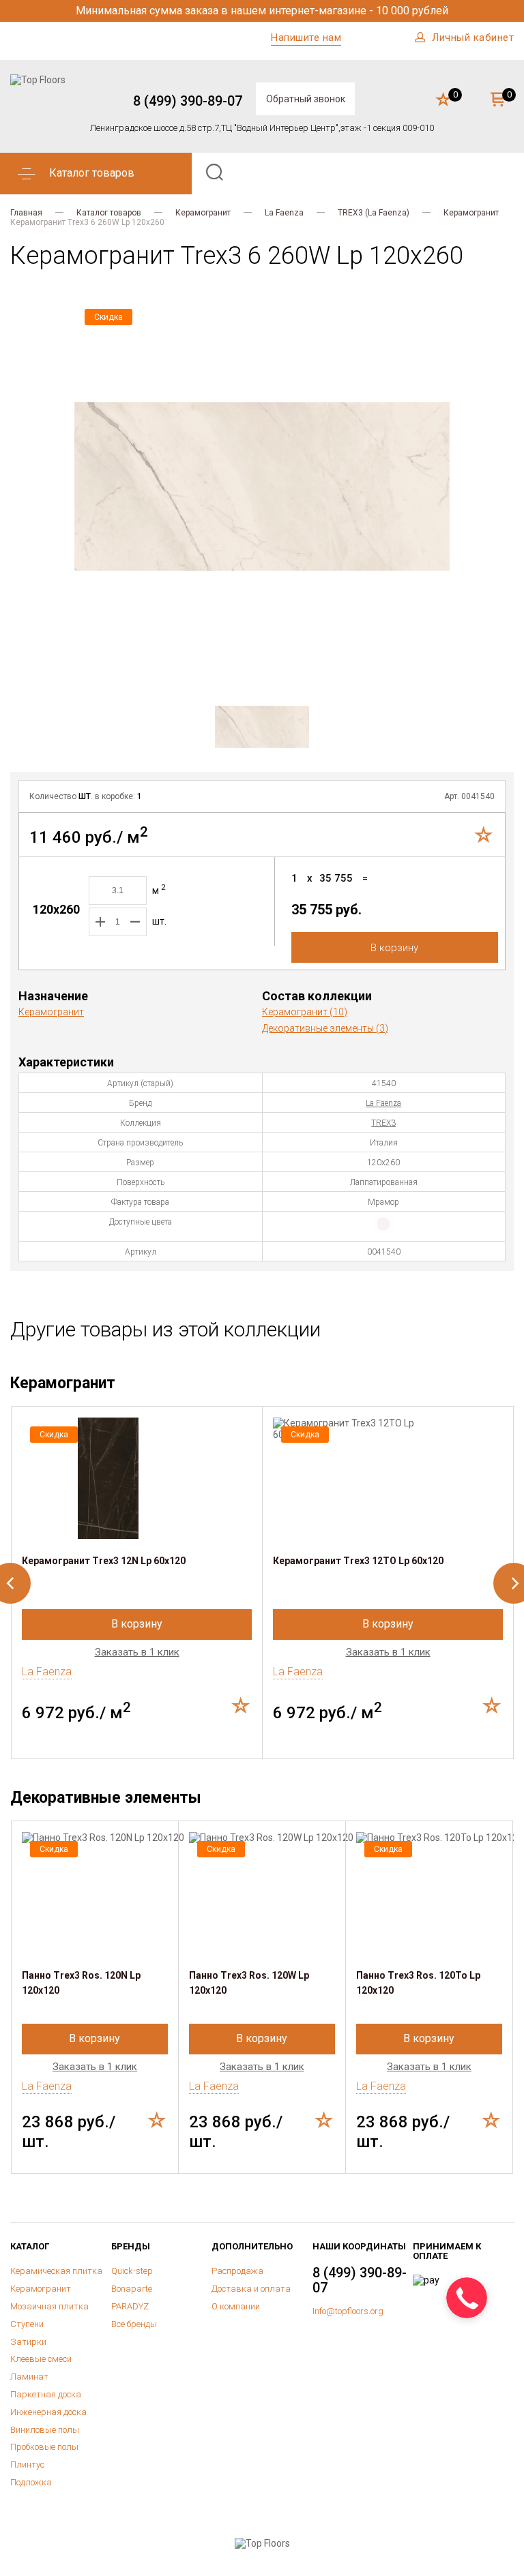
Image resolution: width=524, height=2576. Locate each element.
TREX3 (383, 1123)
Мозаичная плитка (49, 2306)
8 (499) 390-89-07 (188, 101)
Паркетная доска (46, 2394)
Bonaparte (132, 2289)
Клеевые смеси (41, 2359)
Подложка (31, 2482)
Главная (26, 213)
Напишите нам (306, 38)
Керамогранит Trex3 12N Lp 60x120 (104, 1561)
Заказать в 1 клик (137, 1652)
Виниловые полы (45, 2430)
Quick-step (132, 2271)
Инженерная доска (48, 2412)
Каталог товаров (109, 213)
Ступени (27, 2324)
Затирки (28, 2342)
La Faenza (284, 213)
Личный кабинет (473, 38)
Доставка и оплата (251, 2289)
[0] (443, 100)
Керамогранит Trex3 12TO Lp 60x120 (358, 1561)
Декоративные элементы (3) (325, 1028)
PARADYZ (130, 2306)
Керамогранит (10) (305, 1012)
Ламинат (29, 2377)
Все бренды (134, 2324)
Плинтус (27, 2465)
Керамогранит (203, 213)
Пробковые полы (44, 2447)
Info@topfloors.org (348, 2311)
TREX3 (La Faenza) (374, 213)
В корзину (394, 948)
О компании (236, 2306)
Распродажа (237, 2271)
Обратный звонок (306, 99)
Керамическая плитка (56, 2271)
